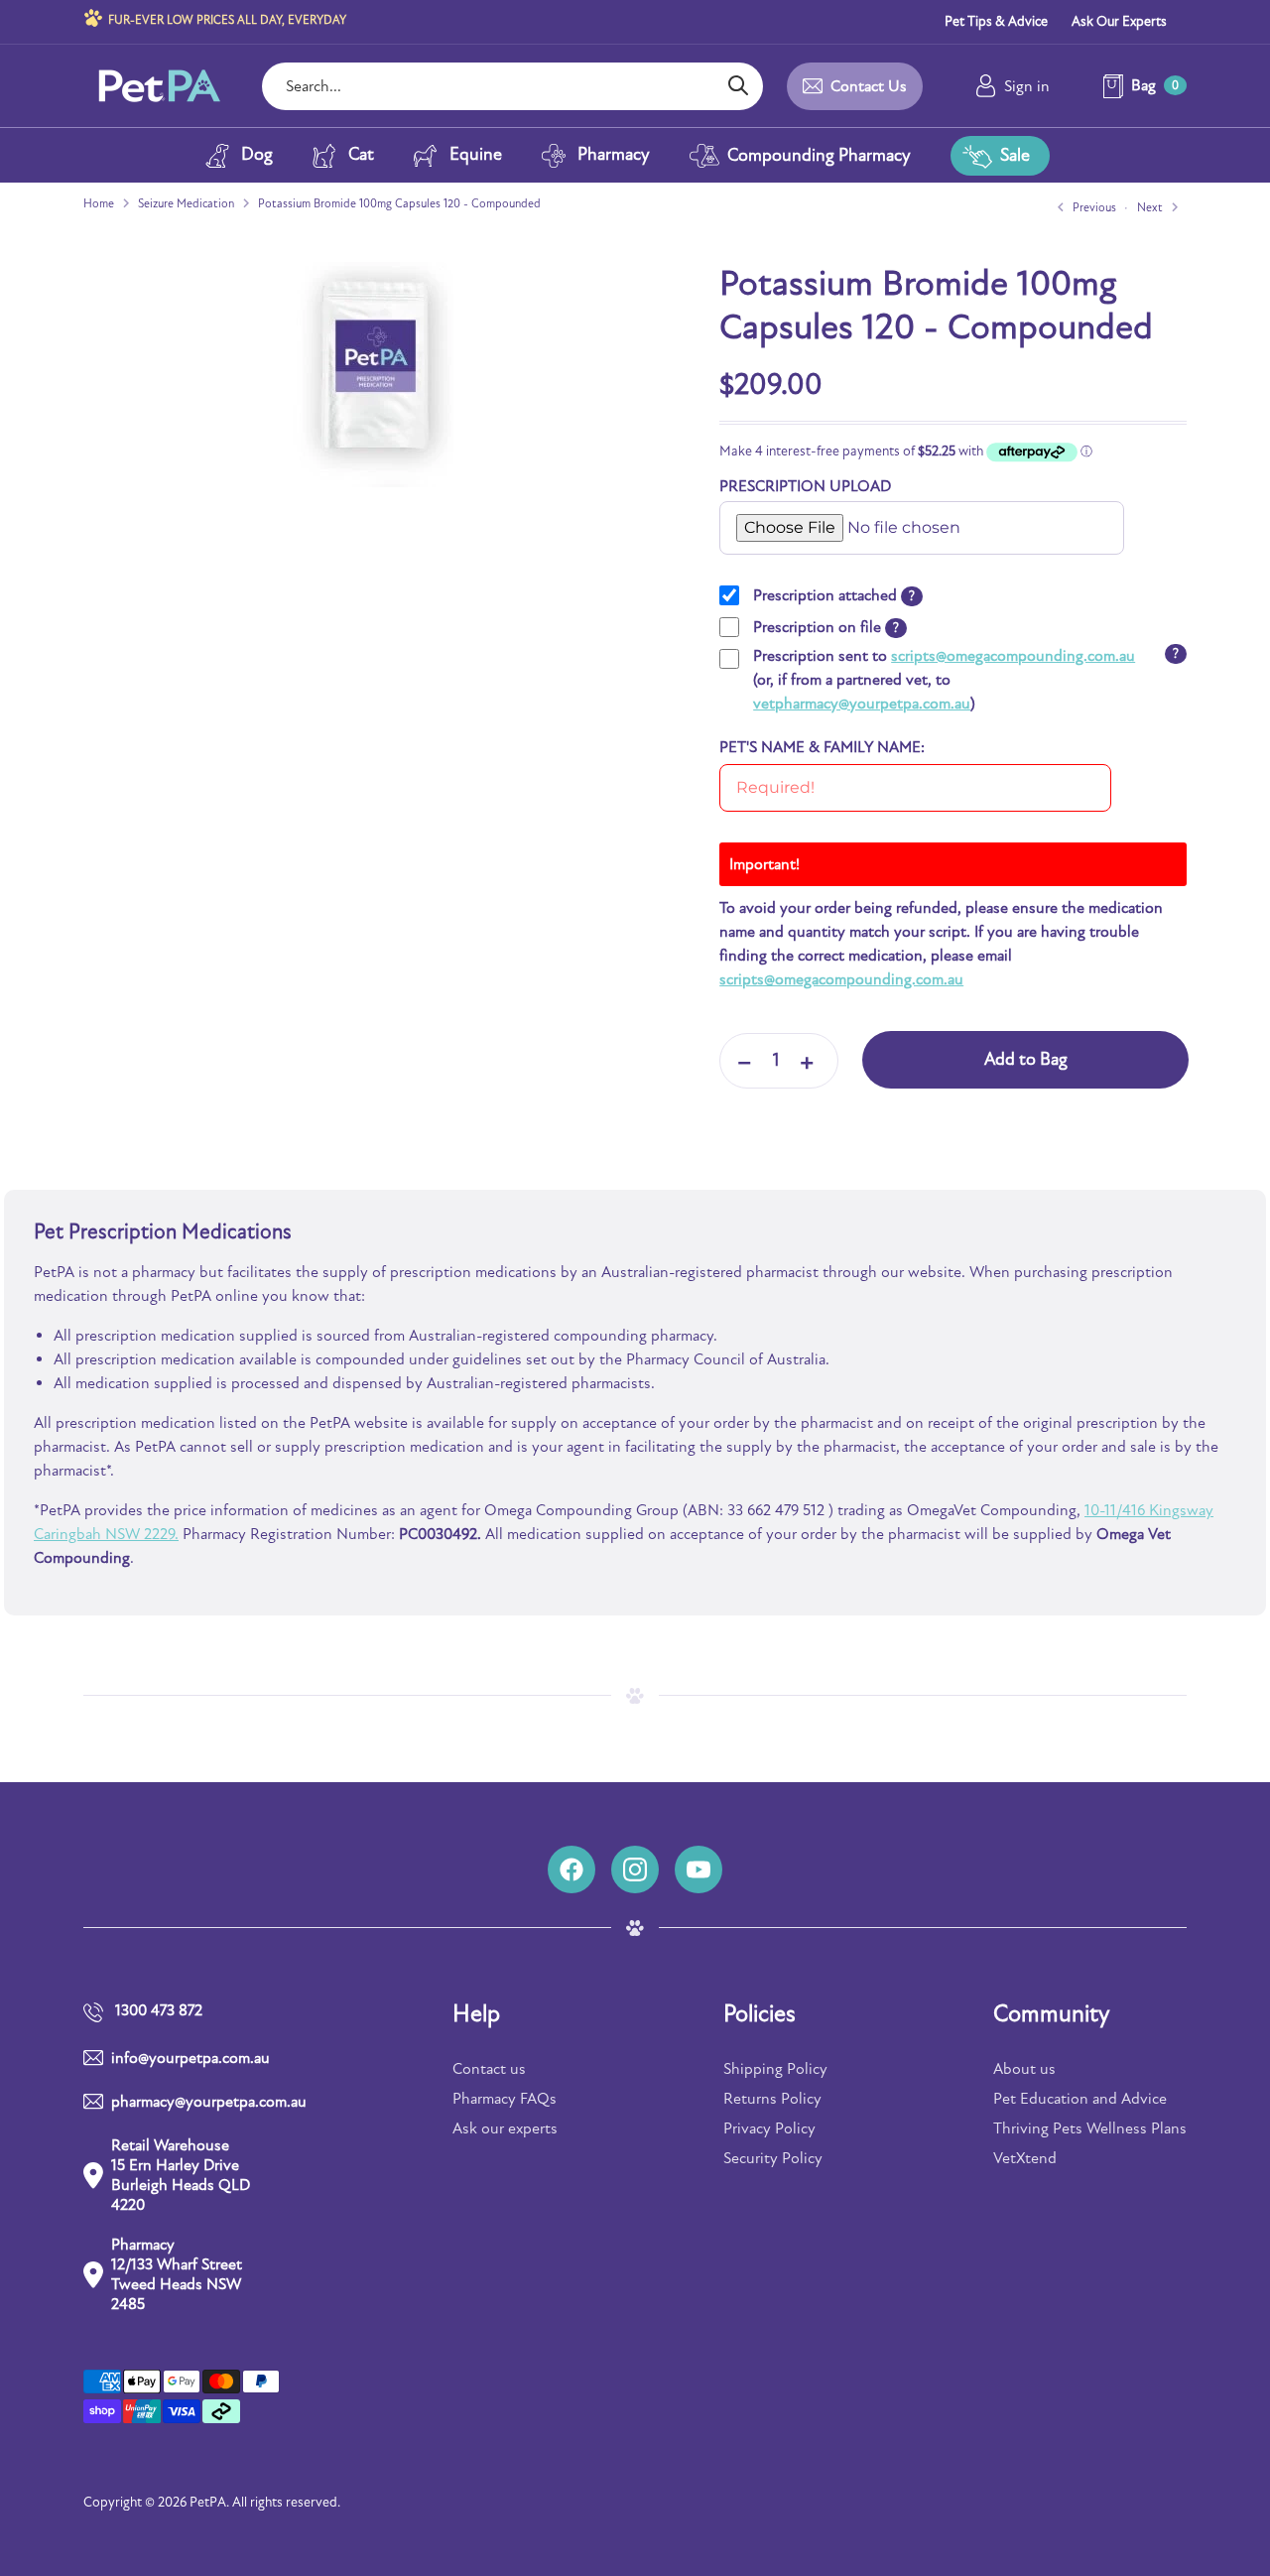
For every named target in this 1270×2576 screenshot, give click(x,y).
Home (99, 203)
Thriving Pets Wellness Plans (1090, 2128)
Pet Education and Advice (1080, 2099)
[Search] (738, 86)
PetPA (208, 2502)
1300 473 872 (159, 2010)
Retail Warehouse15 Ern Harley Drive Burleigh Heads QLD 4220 (181, 2175)
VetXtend (1025, 2158)
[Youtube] (698, 1869)
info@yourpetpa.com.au (190, 2058)
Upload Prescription (787, 508)
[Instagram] (635, 1869)
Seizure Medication (186, 203)
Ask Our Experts (1119, 21)
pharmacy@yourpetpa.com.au (186, 2102)
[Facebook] (571, 1869)
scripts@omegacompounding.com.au (1013, 656)
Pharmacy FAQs (505, 2099)
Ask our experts (505, 2128)
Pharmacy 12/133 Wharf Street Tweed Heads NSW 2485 (177, 2274)
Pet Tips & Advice (996, 21)
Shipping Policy (775, 2069)
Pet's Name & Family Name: (822, 747)
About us (1024, 2069)
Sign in (1027, 86)
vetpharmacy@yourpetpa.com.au (862, 704)
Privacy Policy (769, 2128)
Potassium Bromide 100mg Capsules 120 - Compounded (399, 203)
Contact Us (869, 86)
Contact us (489, 2069)
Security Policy (773, 2158)
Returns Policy (772, 2099)
